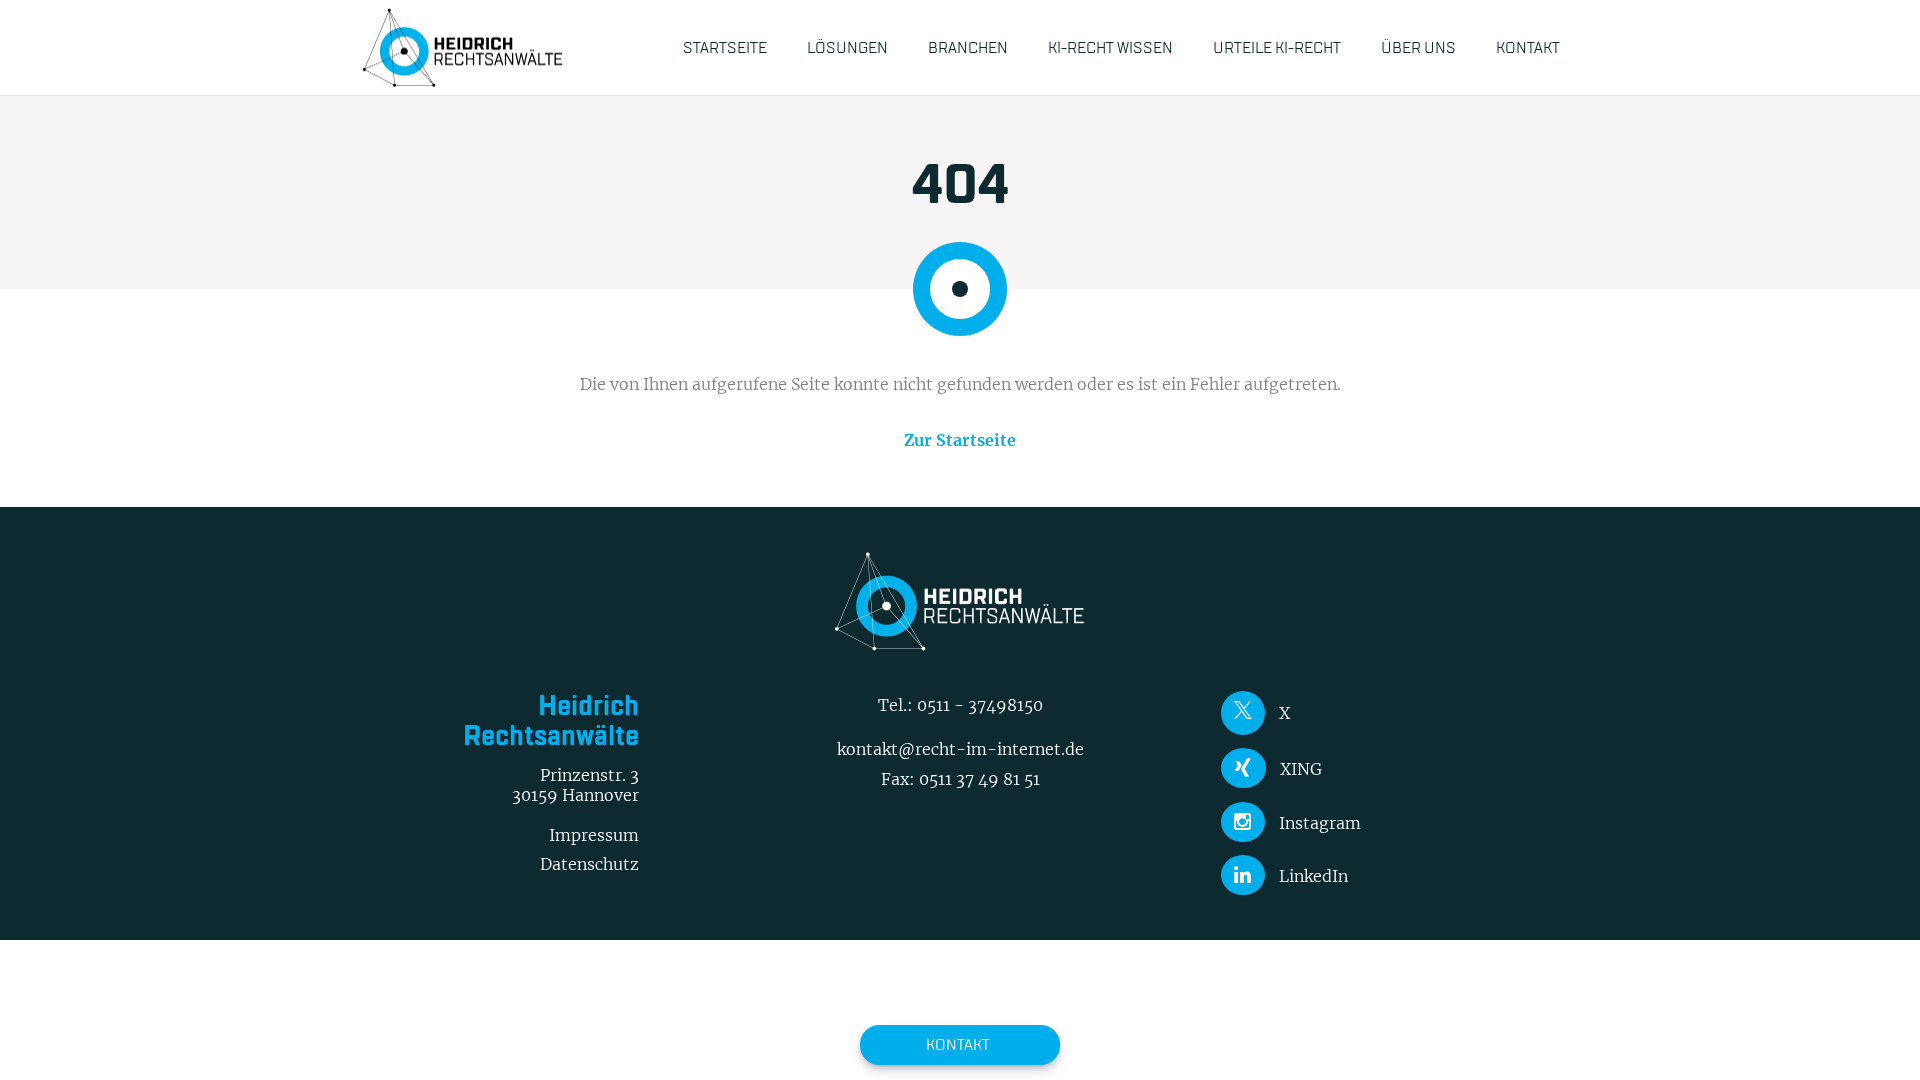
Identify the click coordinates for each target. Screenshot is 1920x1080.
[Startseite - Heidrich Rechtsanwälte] (463, 47)
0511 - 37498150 (980, 705)
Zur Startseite (960, 440)
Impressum (594, 835)
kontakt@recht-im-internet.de (960, 749)
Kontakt (958, 1044)
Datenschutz (589, 864)
